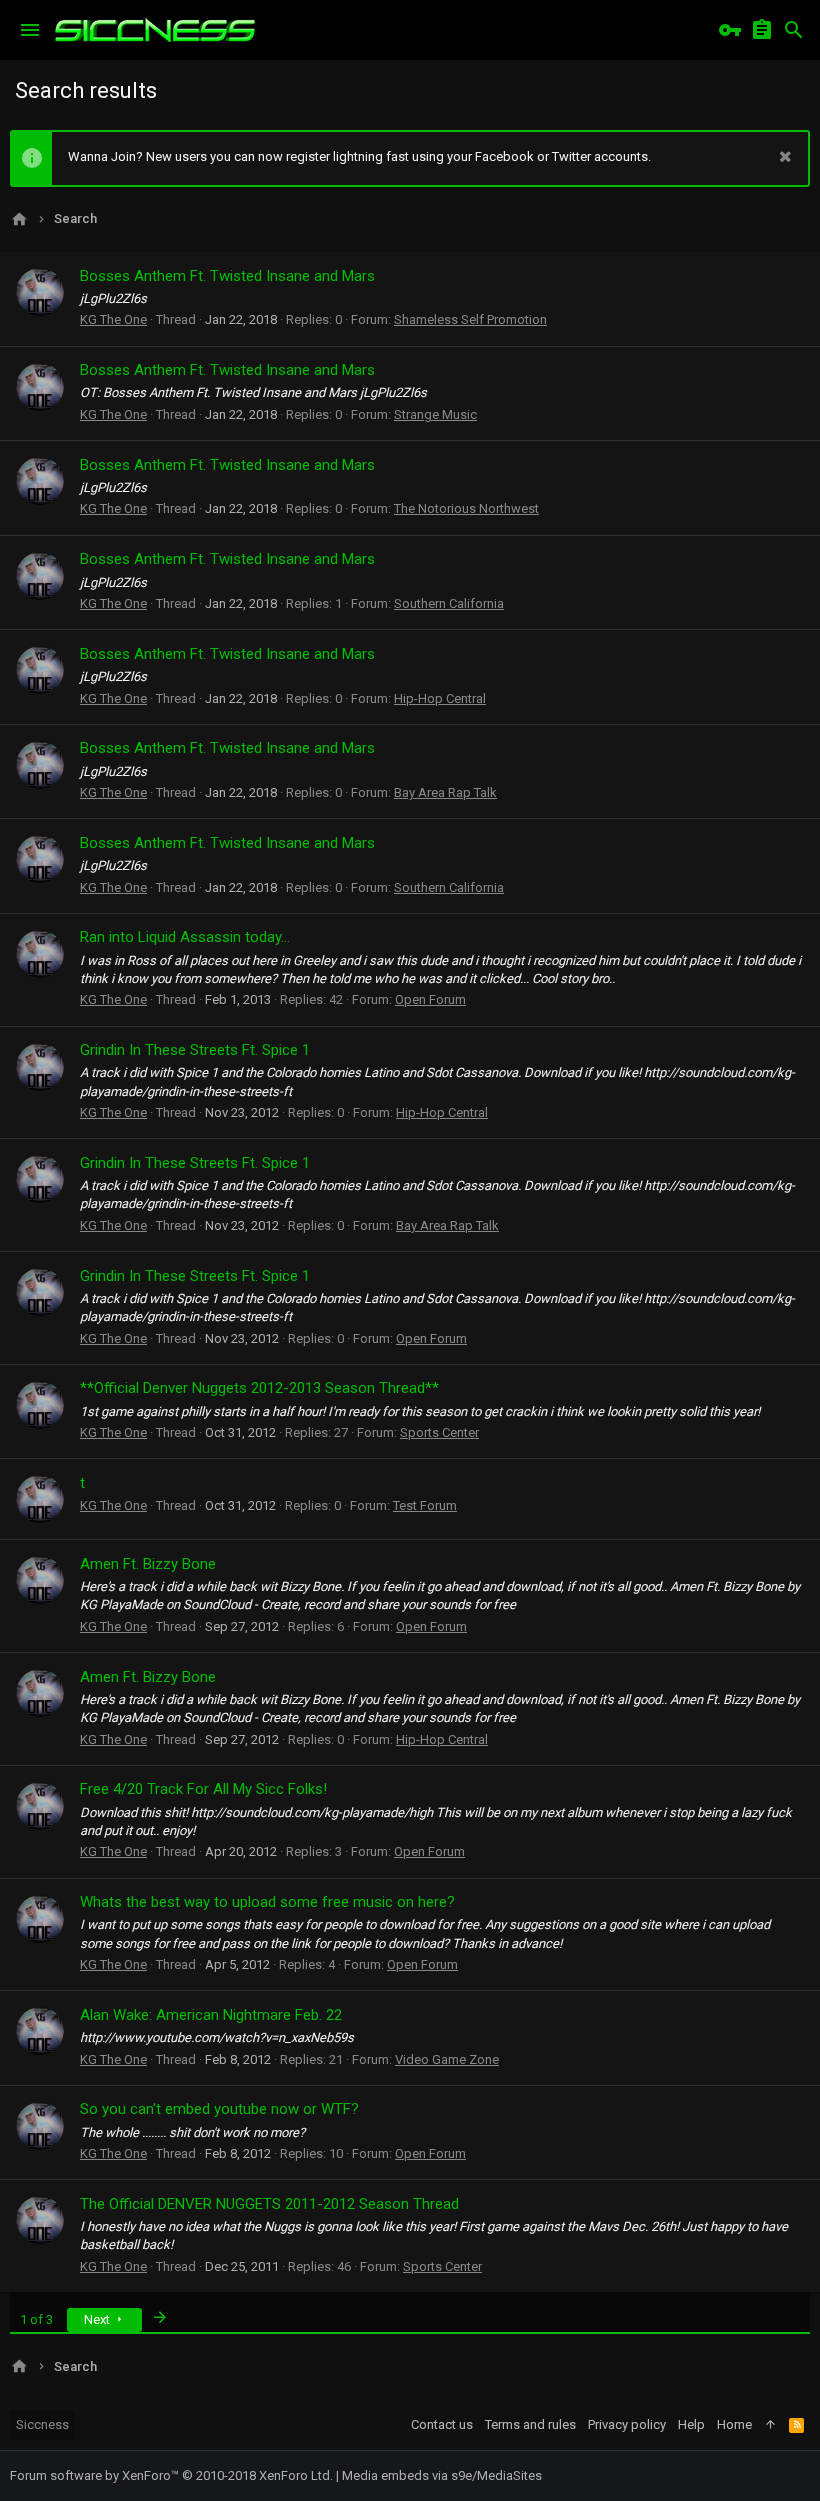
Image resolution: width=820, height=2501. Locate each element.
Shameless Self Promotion (470, 319)
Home (734, 2424)
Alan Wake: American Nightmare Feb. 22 (211, 2015)
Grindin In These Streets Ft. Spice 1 (195, 1050)
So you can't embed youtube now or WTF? (219, 2109)
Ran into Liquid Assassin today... (185, 937)
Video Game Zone (447, 2059)
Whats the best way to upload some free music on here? (267, 1902)
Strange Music (435, 414)
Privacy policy (627, 2424)
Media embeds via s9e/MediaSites (442, 2475)
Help (691, 2424)
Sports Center (439, 1432)
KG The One (113, 319)
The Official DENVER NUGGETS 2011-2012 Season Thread (269, 2204)
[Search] (794, 30)
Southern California (449, 603)
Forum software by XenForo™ (171, 2475)
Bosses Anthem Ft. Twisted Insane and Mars (227, 276)
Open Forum (430, 999)
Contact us (442, 2424)
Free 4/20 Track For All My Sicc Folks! (203, 1789)
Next (98, 2319)
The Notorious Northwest (466, 508)
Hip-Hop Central (440, 698)
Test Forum (425, 1505)
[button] (30, 30)
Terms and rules (530, 2424)
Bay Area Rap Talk (445, 792)
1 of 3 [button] (36, 2319)
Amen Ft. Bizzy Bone (148, 1564)
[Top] (770, 2425)
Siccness (42, 2424)
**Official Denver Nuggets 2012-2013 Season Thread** (259, 1388)
